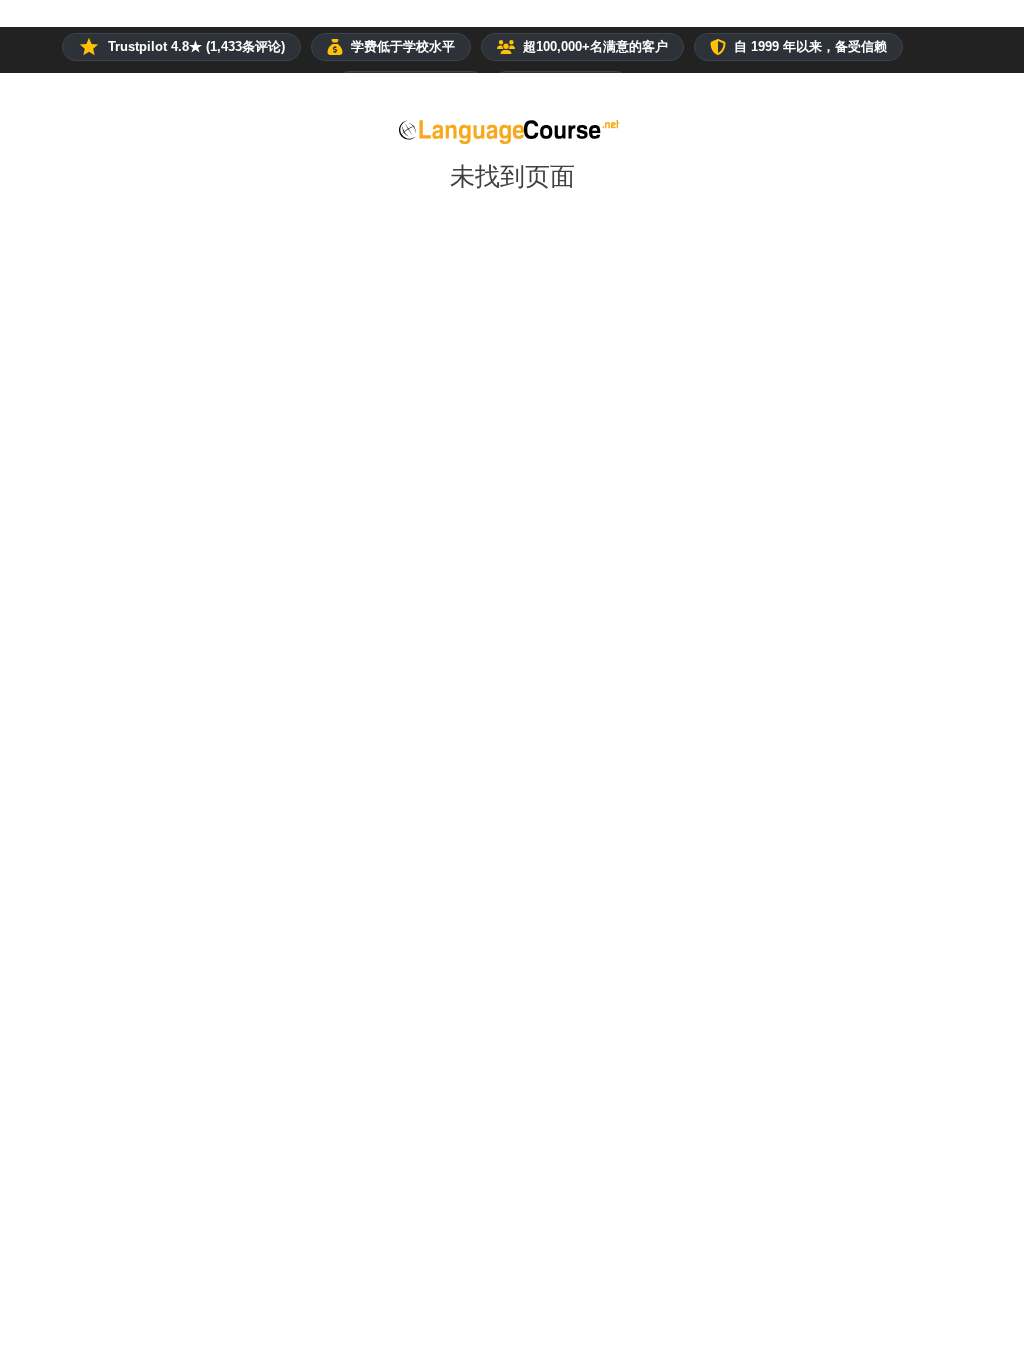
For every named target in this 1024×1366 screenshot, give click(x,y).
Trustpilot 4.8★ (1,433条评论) (196, 46)
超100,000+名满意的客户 (595, 46)
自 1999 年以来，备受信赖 (810, 46)
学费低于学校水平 (403, 46)
